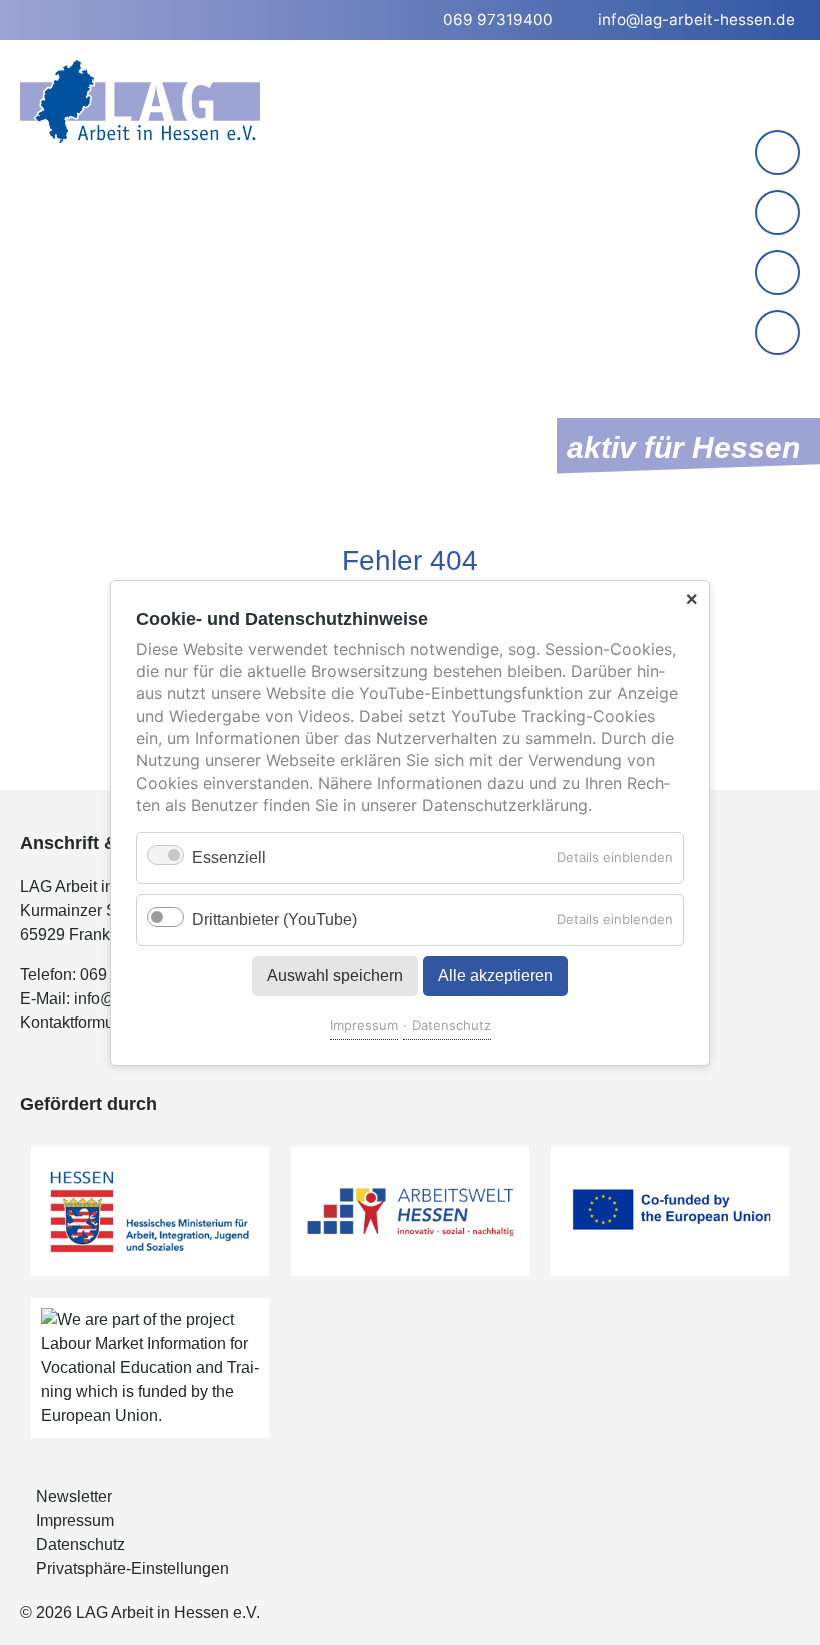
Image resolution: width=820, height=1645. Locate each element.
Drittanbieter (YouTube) (274, 918)
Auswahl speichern (335, 974)
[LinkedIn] (777, 212)
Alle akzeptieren (495, 974)
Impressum (364, 1024)
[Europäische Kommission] (670, 1211)
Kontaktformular (76, 1022)
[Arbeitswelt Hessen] (410, 1211)
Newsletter (74, 1496)
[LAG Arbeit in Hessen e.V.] (140, 101)
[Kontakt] (777, 152)
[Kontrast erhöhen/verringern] (779, 334)
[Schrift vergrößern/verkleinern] (779, 274)
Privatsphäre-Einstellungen (132, 1568)
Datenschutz (451, 1024)
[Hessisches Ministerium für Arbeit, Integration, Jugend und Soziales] (150, 1211)
